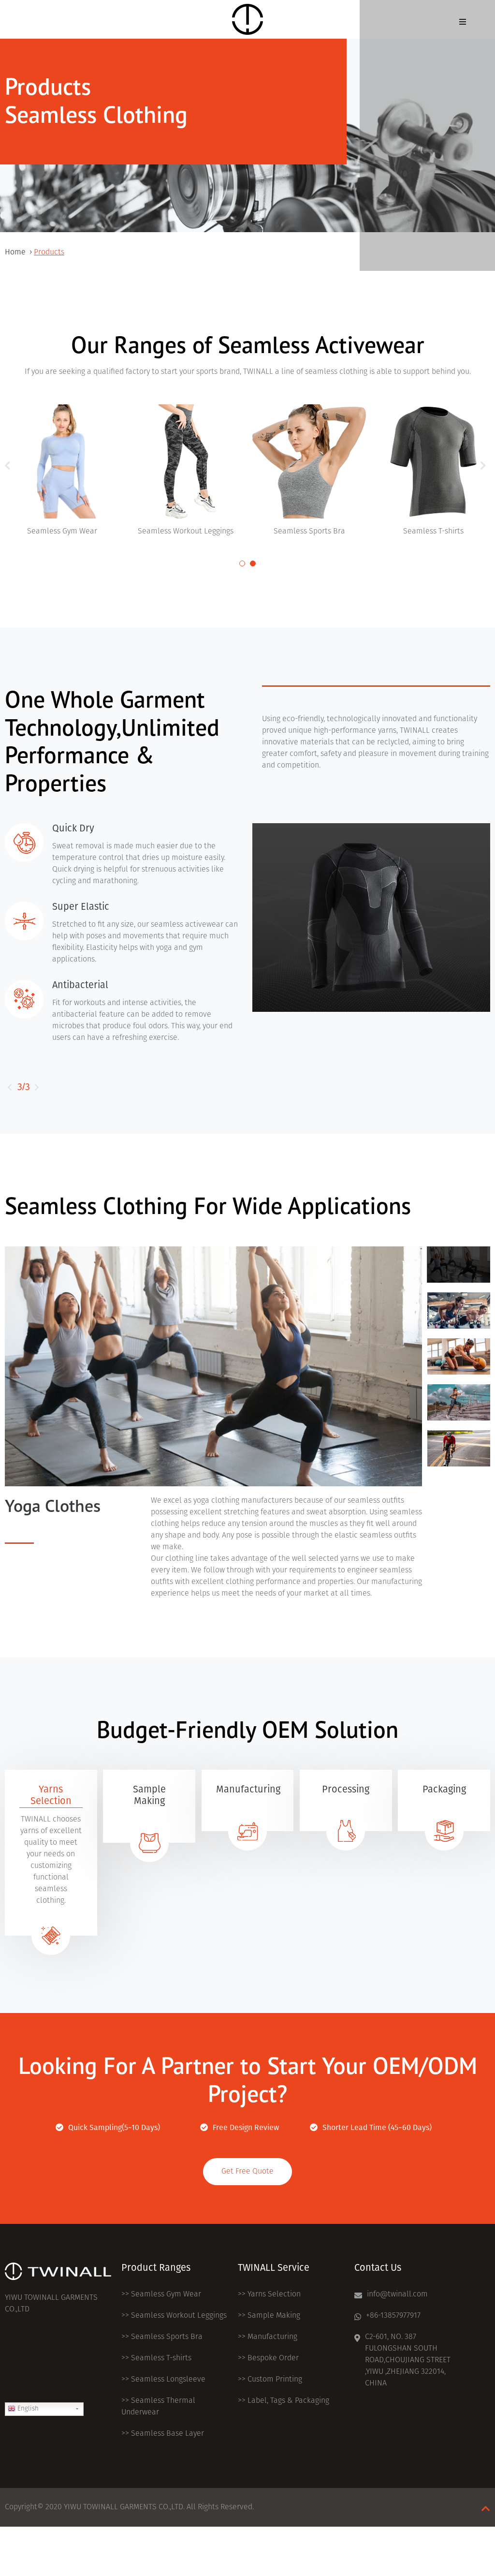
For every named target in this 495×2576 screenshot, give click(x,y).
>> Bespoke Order (268, 2358)
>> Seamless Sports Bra (162, 2337)
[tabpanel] (186, 471)
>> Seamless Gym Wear (161, 2295)
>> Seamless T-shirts (156, 2358)
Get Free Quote (247, 2172)
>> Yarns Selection (269, 2295)
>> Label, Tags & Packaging (284, 2401)
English (27, 2409)
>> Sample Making (269, 2316)
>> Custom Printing (270, 2380)
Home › (19, 252)
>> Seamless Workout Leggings (174, 2316)
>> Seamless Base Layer (163, 2434)
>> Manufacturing (268, 2337)
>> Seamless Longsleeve (163, 2380)
